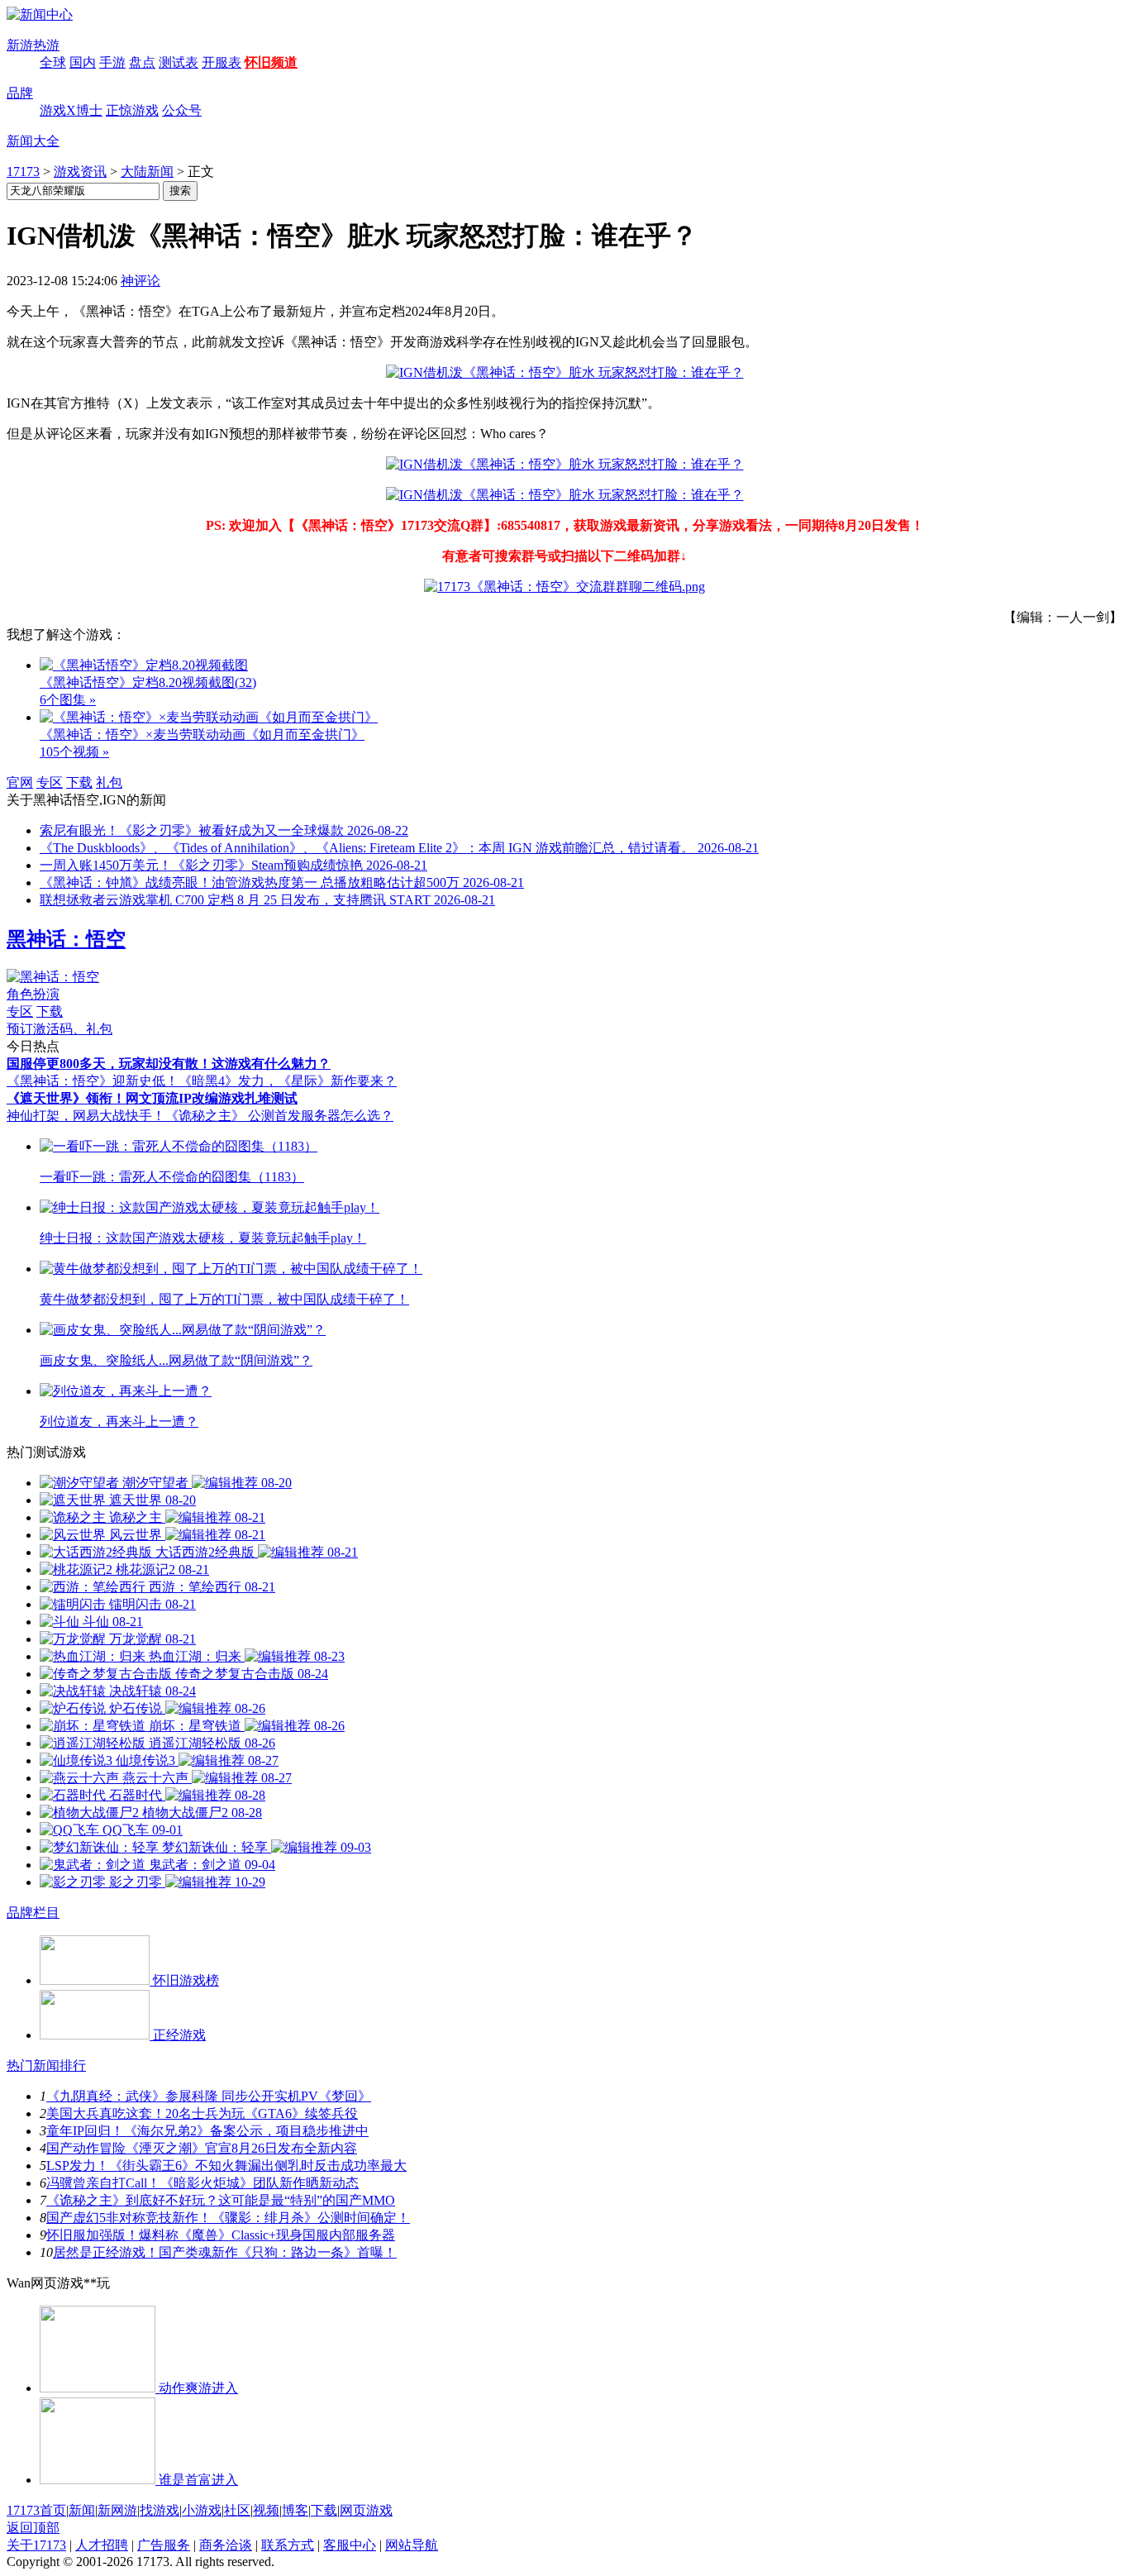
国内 (83, 62)
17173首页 (36, 2510)
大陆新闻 (147, 172)
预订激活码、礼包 (60, 1029)
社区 (237, 2510)
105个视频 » (74, 752)
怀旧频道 (271, 62)
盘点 (142, 62)
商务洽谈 (226, 2545)
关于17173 (36, 2545)
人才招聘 (102, 2545)
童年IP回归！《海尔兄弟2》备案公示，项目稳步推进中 (207, 2131)
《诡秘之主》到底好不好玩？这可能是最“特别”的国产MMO (221, 2200)
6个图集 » (68, 700)
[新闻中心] (40, 14)
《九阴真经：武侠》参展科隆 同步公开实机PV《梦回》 (209, 2096)
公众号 (182, 110)
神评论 (141, 281)
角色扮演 (33, 994)
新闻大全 (33, 141)
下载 (79, 782)
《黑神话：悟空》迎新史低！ (93, 1081)
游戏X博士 (71, 110)
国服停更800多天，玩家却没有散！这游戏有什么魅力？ (169, 1064)
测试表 (179, 62)
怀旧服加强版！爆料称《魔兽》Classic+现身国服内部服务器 (221, 2235)
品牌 (20, 93)
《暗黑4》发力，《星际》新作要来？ (288, 1081)
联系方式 (288, 2545)
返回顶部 (33, 2528)
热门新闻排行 (46, 2066)
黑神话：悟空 (66, 939)
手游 (112, 62)
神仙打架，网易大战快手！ (86, 1116)
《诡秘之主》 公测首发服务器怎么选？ (279, 1116)
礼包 (109, 782)
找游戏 (160, 2510)
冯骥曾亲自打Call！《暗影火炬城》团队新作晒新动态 (202, 2183)
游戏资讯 (80, 172)
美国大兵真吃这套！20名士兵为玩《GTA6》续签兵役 (202, 2113)
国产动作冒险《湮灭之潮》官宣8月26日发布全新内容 (202, 2148)
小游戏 (202, 2510)
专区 (50, 782)
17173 (23, 172)
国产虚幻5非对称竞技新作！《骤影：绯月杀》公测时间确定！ (228, 2218)
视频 (266, 2510)
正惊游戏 (132, 110)
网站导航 (412, 2545)
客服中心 (350, 2545)
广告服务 (164, 2545)
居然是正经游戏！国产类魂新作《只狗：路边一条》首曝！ (225, 2252)
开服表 (222, 62)
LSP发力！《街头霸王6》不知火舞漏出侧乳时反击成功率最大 (226, 2166)
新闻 (82, 2510)
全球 (53, 62)
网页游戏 (366, 2510)
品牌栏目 (33, 1913)
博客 (295, 2510)
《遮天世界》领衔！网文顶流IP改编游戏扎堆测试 (152, 1098)
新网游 (117, 2510)
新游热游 (33, 45)
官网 (20, 782)
